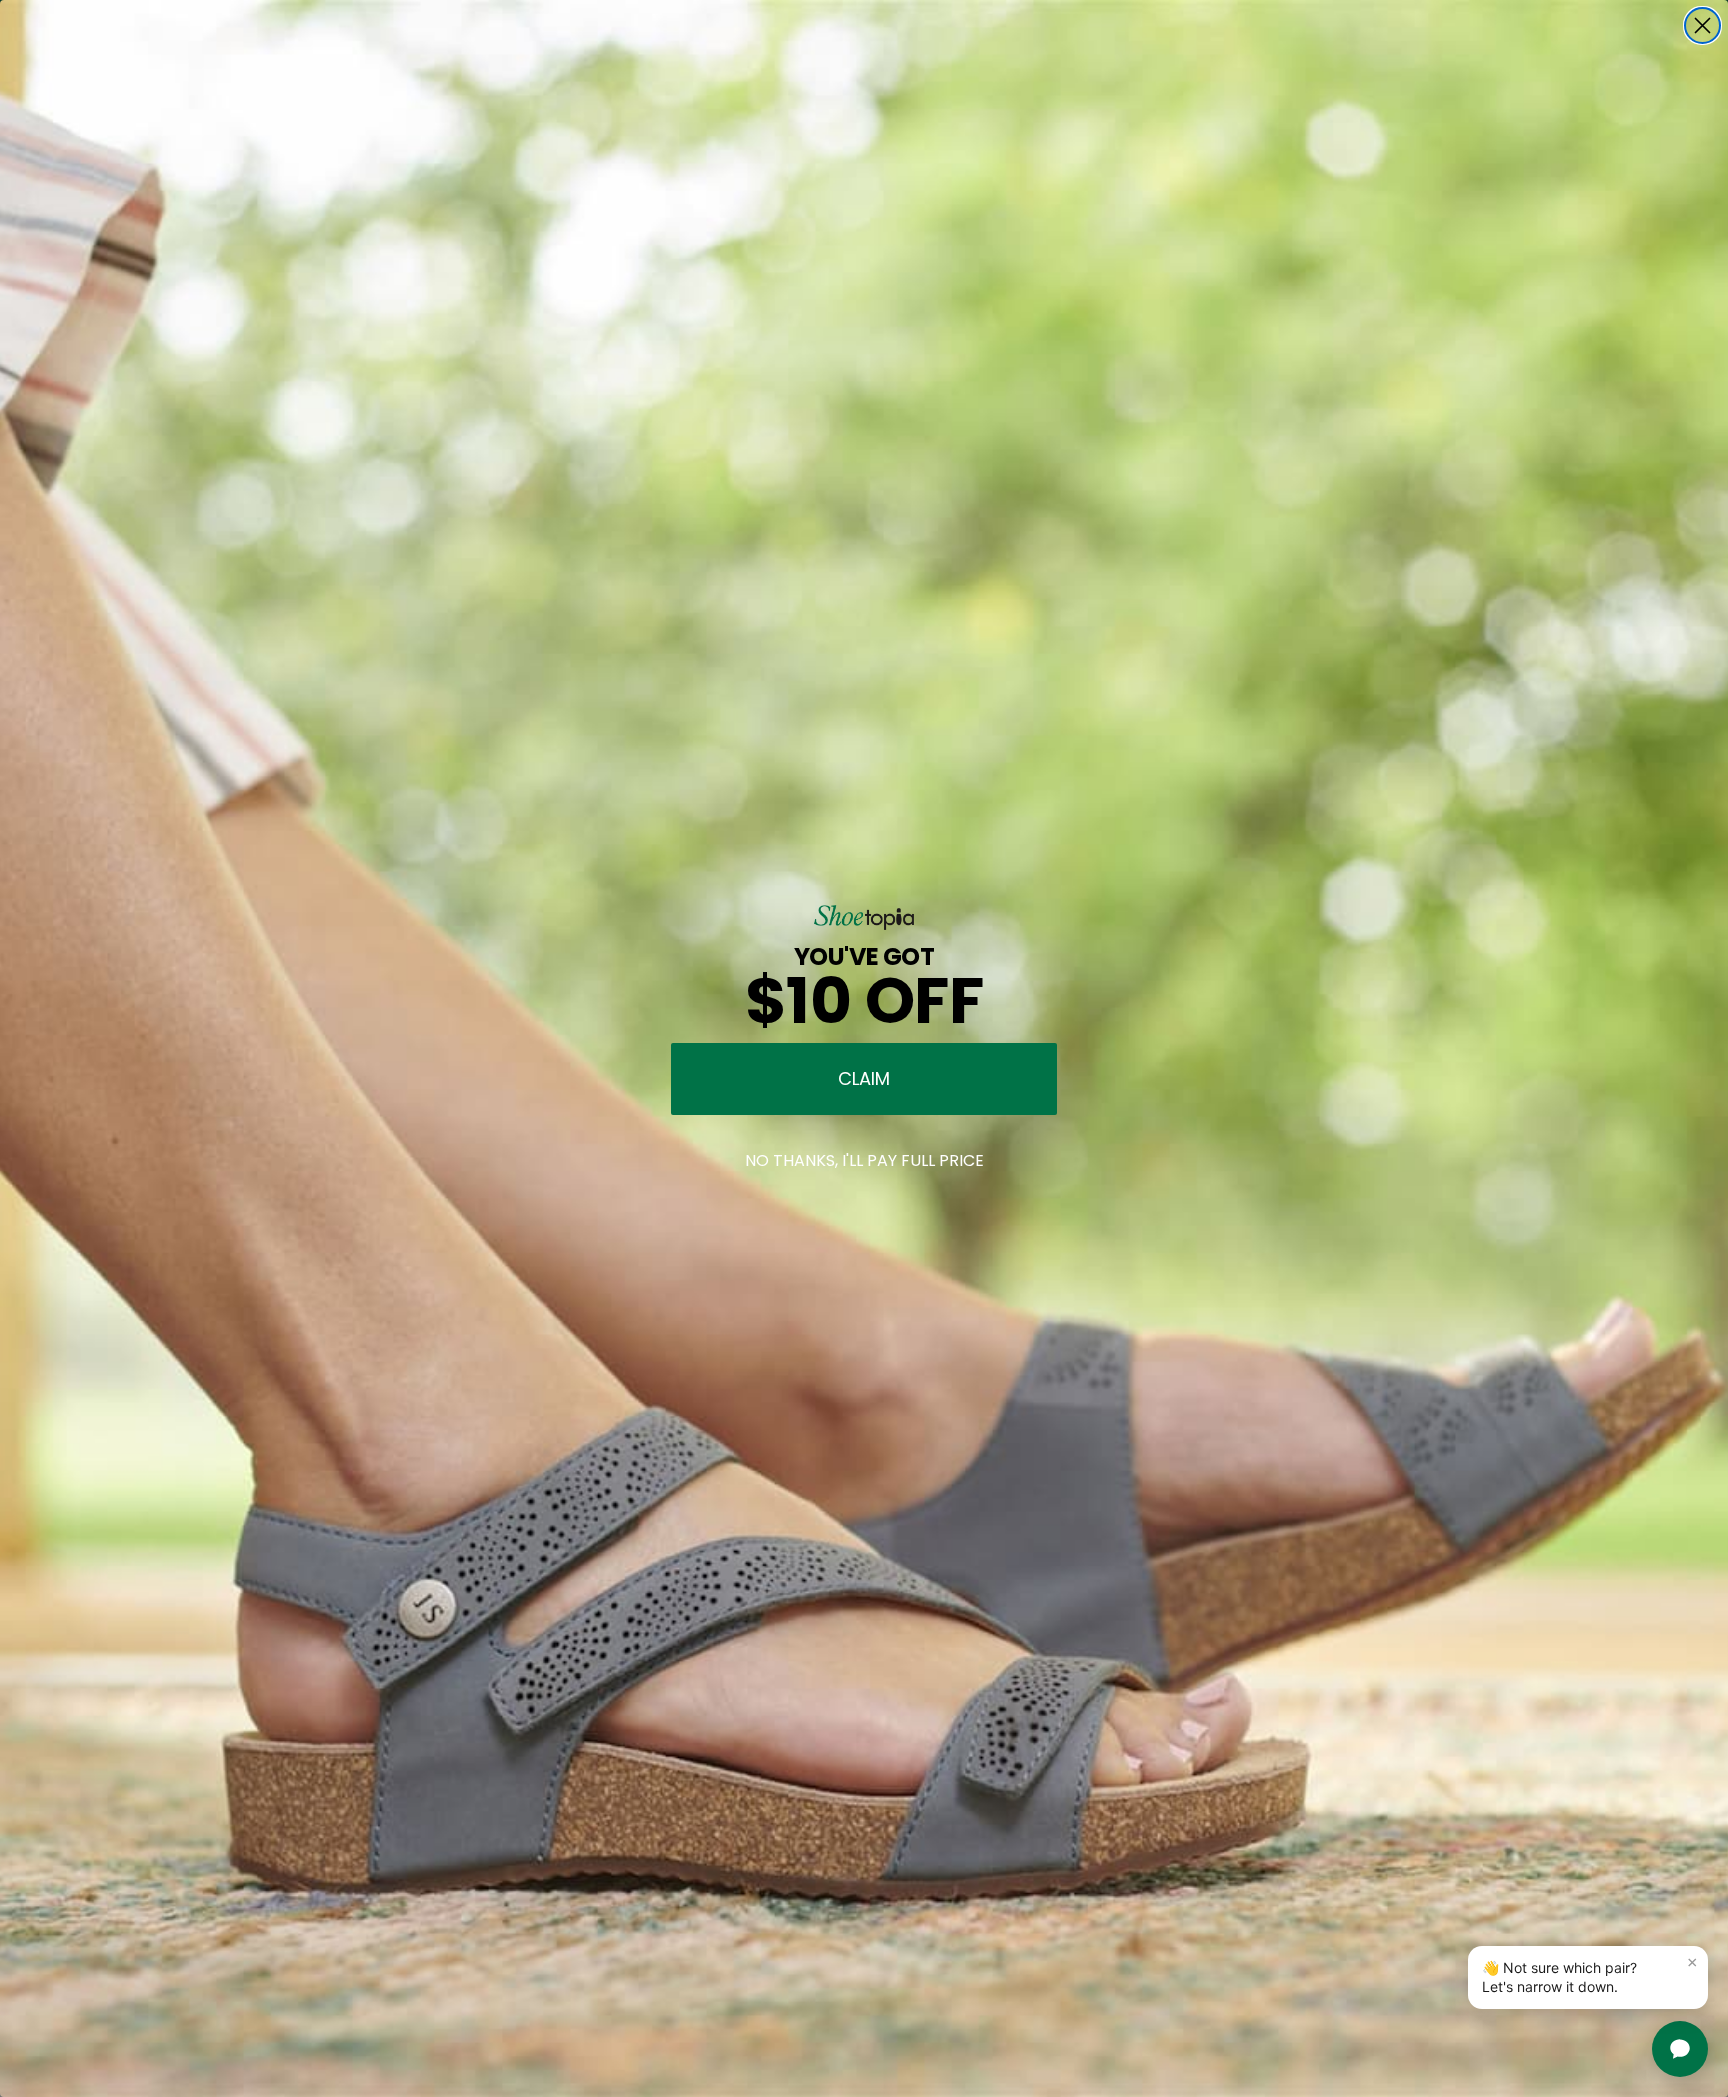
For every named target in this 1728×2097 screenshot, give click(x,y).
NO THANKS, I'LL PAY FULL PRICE (864, 1160)
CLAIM (864, 1078)
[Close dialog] (1702, 25)
